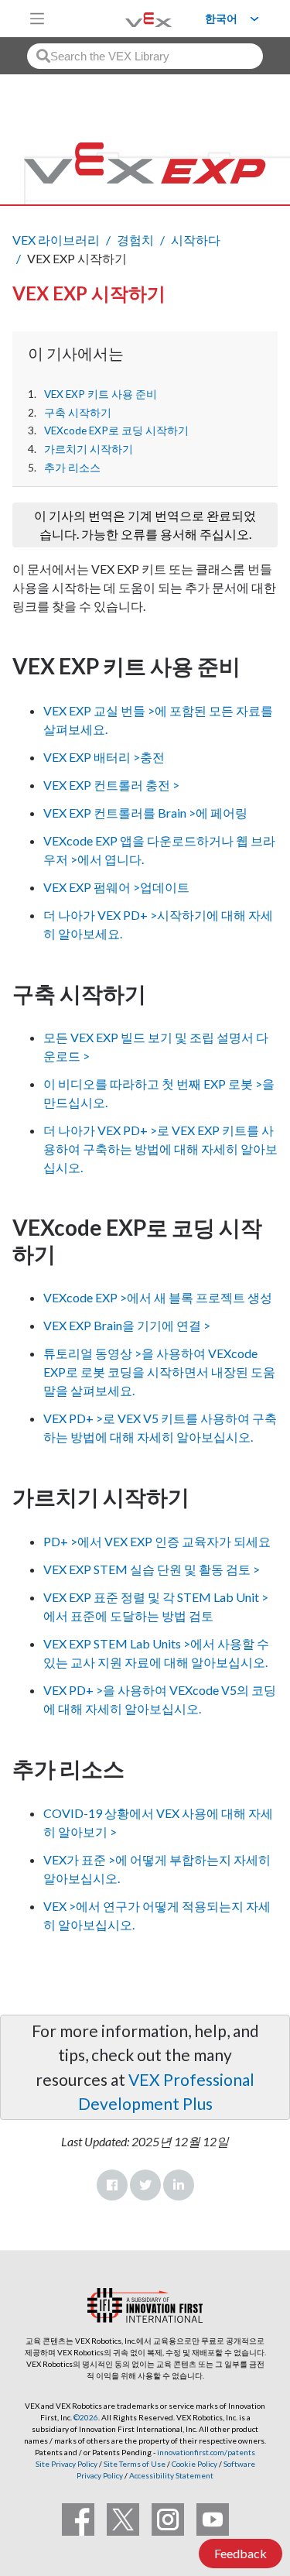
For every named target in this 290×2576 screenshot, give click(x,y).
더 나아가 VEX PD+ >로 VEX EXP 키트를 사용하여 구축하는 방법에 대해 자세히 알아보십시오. (160, 1149)
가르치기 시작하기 (89, 449)
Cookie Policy (194, 2464)
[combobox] (145, 56)
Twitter (145, 2185)
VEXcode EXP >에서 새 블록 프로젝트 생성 (158, 1297)
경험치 (135, 240)
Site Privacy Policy (67, 2464)
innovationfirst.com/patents (206, 2452)
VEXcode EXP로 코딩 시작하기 (116, 430)
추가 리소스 (72, 468)
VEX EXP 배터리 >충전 (104, 757)
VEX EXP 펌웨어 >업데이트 (116, 887)
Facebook (112, 2185)
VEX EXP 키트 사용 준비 (101, 394)
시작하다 (196, 240)
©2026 (86, 2417)
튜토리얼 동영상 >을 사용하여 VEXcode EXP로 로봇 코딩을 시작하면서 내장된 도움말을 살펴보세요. (159, 1372)
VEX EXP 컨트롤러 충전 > (111, 785)
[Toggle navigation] (37, 19)
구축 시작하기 (78, 413)
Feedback (241, 2553)
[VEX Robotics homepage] (129, 18)
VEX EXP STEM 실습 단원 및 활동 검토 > (152, 1569)
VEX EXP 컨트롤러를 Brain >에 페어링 (145, 813)
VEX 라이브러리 (56, 240)
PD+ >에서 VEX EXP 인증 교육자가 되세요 (157, 1541)
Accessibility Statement (171, 2475)
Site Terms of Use (134, 2464)
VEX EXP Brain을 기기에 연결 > (127, 1325)
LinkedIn (179, 2185)
